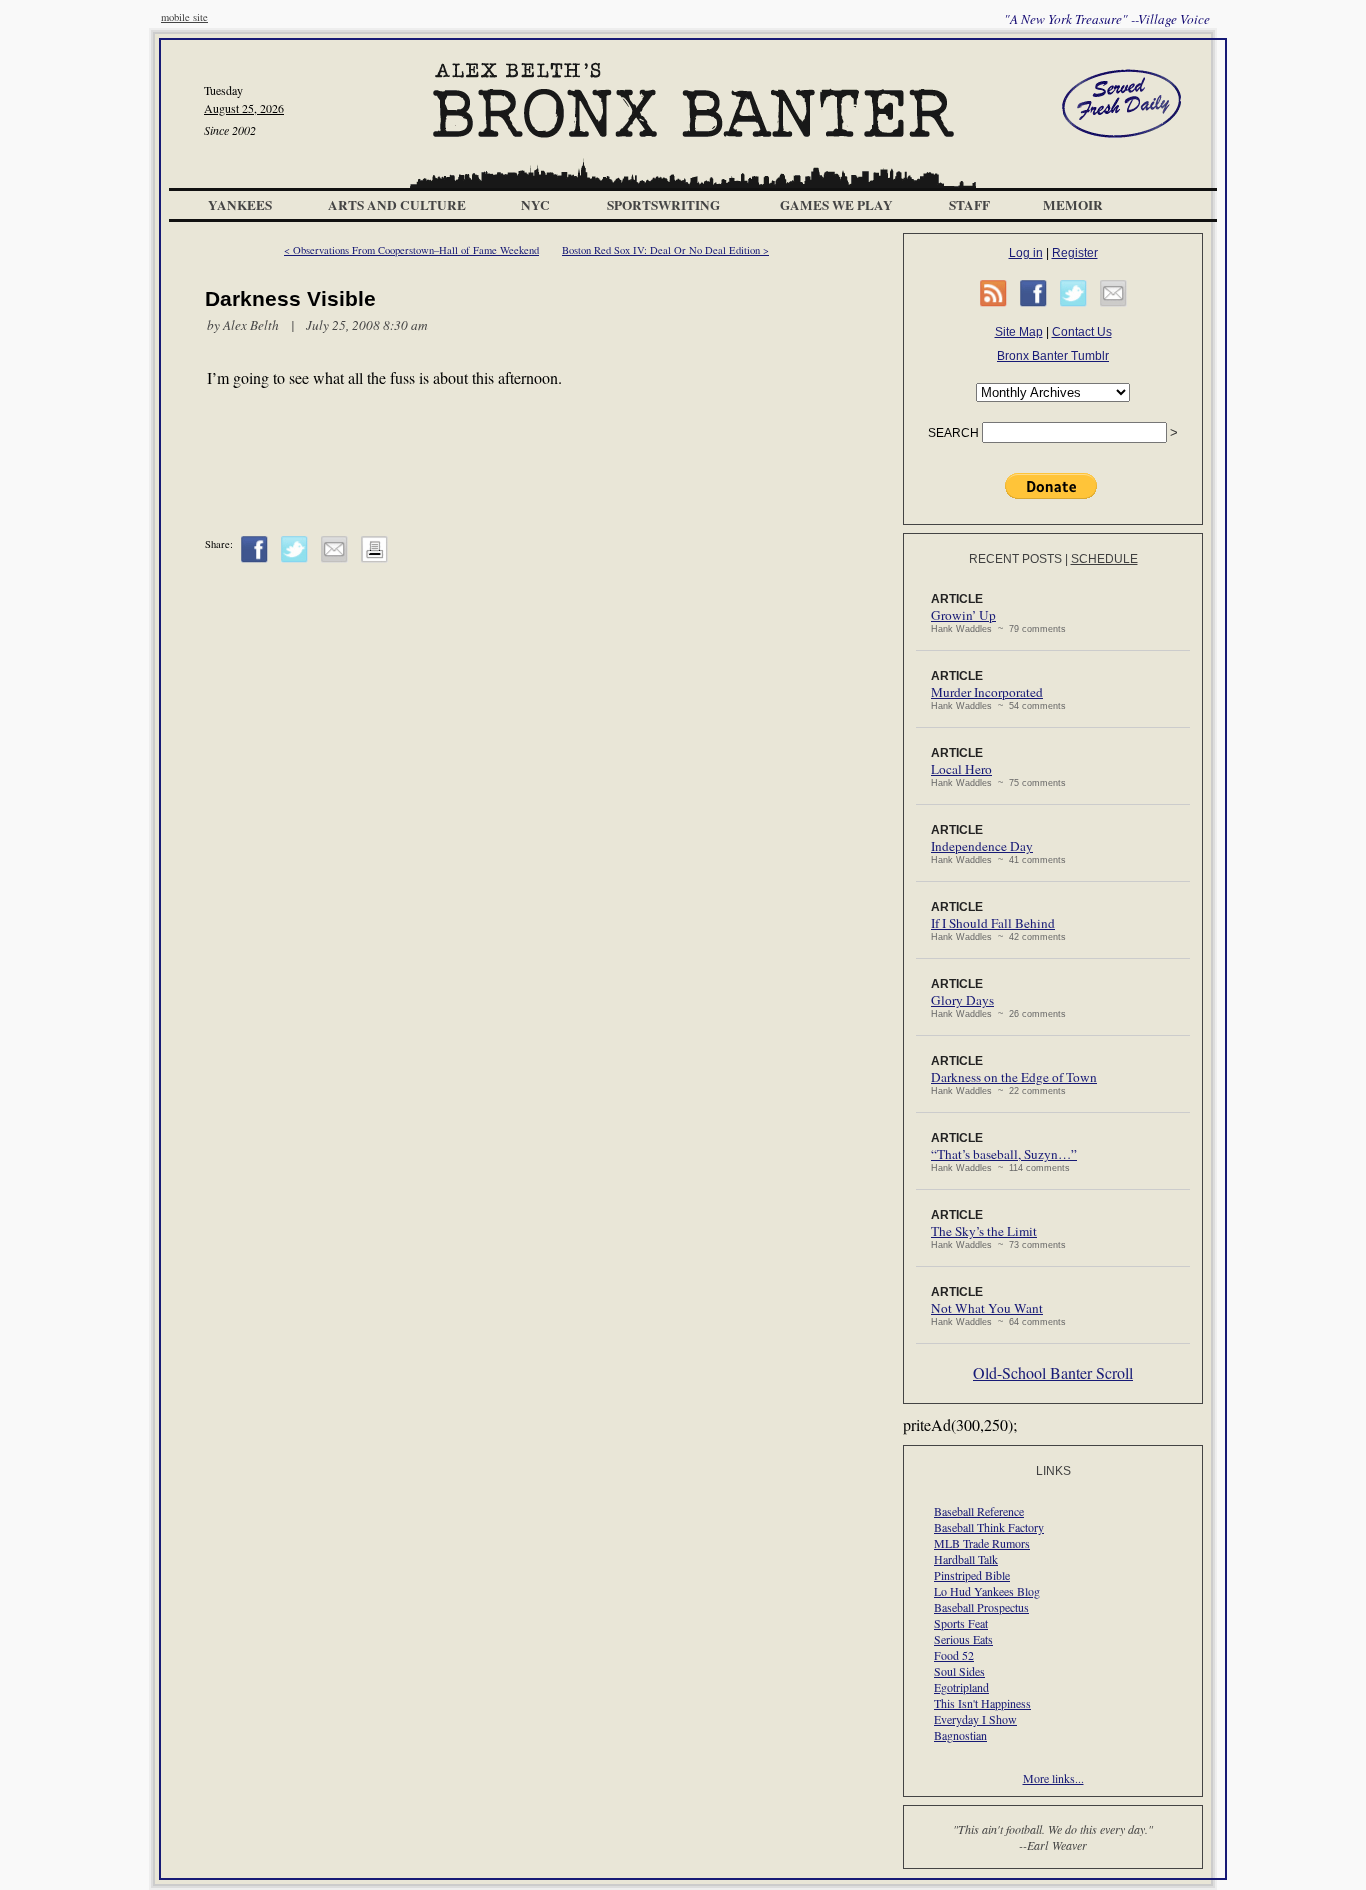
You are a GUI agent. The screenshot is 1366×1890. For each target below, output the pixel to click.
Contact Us (1082, 332)
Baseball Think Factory (989, 1527)
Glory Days (962, 1000)
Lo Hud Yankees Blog (987, 1591)
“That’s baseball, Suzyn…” (1004, 1154)
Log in (1026, 253)
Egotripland (961, 1687)
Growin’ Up (963, 615)
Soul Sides (959, 1671)
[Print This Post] (374, 559)
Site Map (1019, 332)
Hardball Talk (966, 1559)
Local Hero (961, 769)
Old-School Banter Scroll (1053, 1372)
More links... (1053, 1778)
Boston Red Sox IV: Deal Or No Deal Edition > (665, 250)
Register (1075, 253)
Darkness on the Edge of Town (1014, 1077)
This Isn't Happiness (982, 1703)
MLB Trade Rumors (982, 1543)
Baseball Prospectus (981, 1607)
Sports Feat (961, 1623)
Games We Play (836, 205)
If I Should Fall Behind (993, 923)
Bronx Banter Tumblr (1053, 356)
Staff (969, 205)
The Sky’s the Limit (984, 1231)
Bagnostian (960, 1735)
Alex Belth (251, 325)
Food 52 (954, 1655)
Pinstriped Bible (972, 1575)
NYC (535, 205)
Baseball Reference (979, 1511)
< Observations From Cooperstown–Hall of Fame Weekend (411, 250)
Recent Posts (1015, 559)
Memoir (1073, 205)
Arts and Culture (397, 205)
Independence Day (982, 846)
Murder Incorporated (987, 692)
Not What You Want (987, 1308)
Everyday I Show (975, 1719)
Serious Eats (963, 1639)
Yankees (240, 205)
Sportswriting (663, 205)
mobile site (184, 17)
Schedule (1104, 559)
